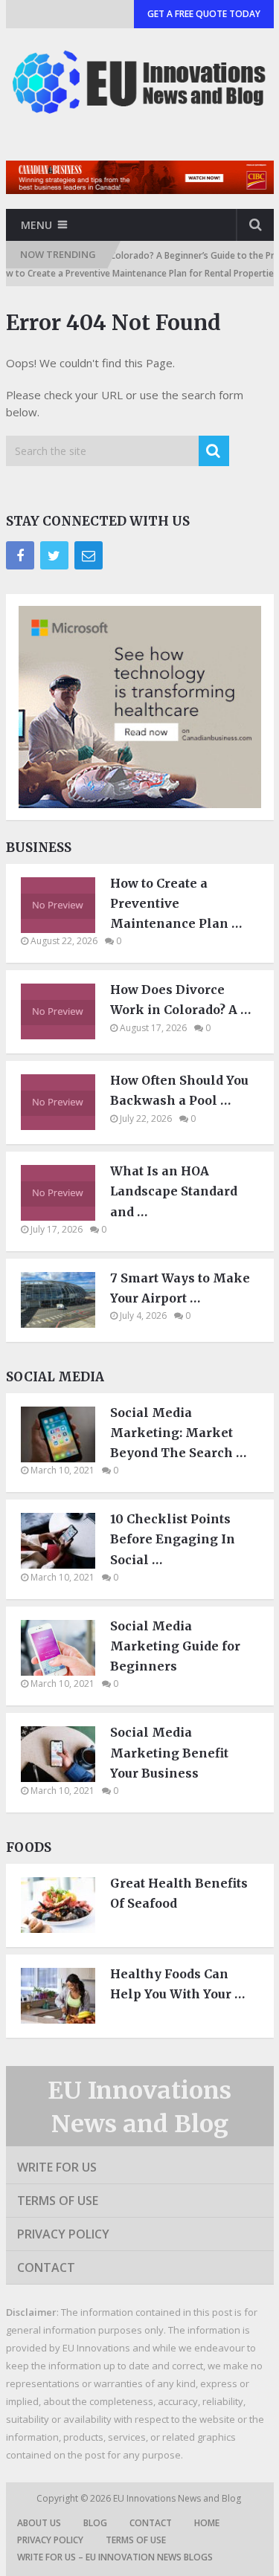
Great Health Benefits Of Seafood (179, 1893)
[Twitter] (54, 555)
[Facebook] (20, 555)
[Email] (89, 555)
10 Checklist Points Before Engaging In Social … (173, 1539)
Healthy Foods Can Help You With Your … (177, 1984)
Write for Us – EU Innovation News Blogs (115, 2557)
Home (207, 2523)
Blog (95, 2523)
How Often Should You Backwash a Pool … (179, 1090)
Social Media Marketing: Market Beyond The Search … (178, 1433)
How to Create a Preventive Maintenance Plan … (176, 903)
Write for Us (57, 2167)
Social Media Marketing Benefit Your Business (169, 1752)
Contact (46, 2267)
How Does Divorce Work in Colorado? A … (180, 1000)
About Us (39, 2523)
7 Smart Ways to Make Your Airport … (180, 1288)
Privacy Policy (63, 2234)
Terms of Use (58, 2201)
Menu (36, 225)
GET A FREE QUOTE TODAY (204, 14)
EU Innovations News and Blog (178, 2498)
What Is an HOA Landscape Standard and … (174, 1191)
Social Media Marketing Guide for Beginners (175, 1646)
